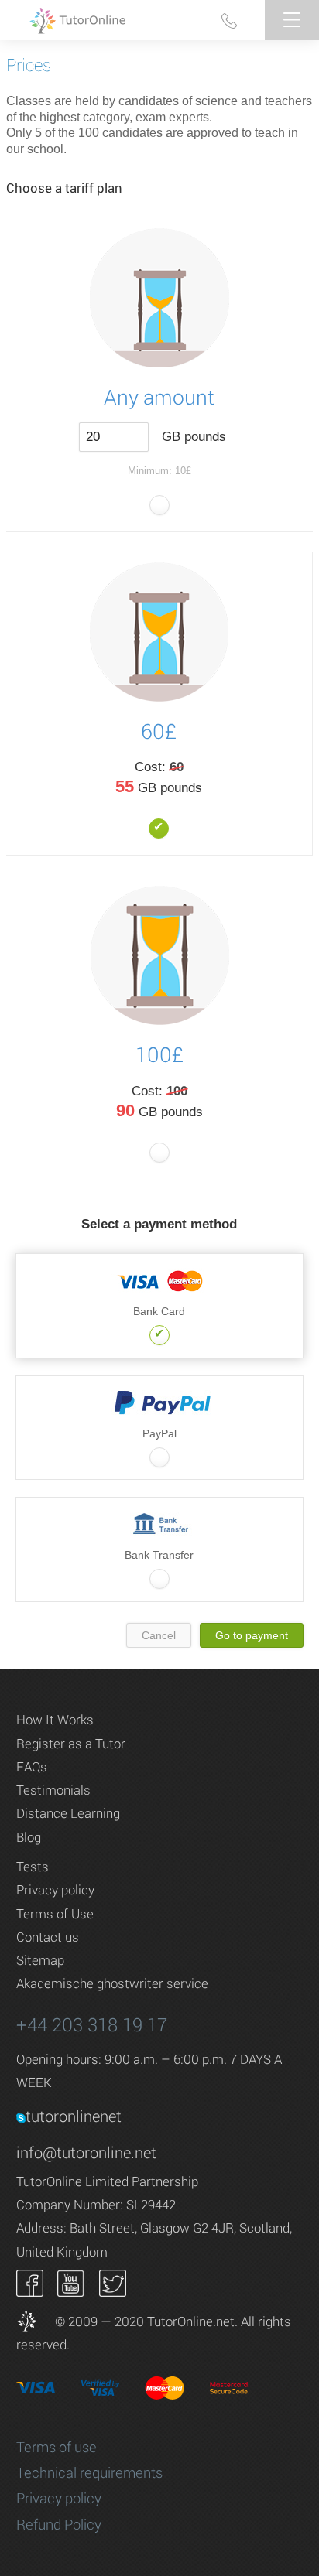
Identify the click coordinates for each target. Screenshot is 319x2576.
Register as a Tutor (71, 1743)
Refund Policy (59, 2524)
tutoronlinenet (74, 2116)
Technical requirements (89, 2472)
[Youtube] (71, 2282)
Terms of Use (55, 1913)
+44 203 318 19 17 (92, 2024)
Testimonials (53, 1790)
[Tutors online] (34, 2321)
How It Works (55, 1719)
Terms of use (57, 2447)
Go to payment (252, 1635)
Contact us (48, 1937)
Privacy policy (55, 1889)
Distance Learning (68, 1813)
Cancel (159, 1635)
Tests (33, 1866)
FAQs (32, 1766)
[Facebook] (30, 2282)
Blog (29, 1837)
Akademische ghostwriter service (112, 1983)
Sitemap (40, 1960)
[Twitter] (113, 2282)
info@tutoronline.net (86, 2152)
